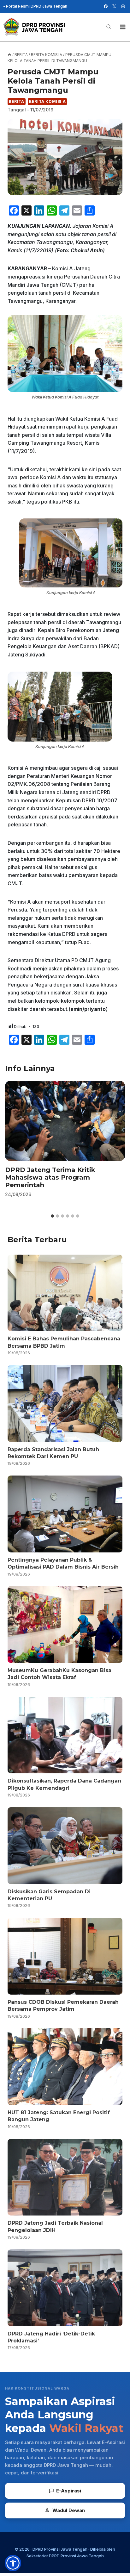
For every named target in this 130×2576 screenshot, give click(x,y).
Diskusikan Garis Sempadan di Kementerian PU (49, 1895)
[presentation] (65, 1121)
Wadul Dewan (69, 2510)
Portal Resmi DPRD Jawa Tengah (37, 6)
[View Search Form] (109, 27)
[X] (114, 6)
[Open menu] (123, 27)
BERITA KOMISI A (47, 101)
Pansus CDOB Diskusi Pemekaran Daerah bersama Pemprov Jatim (63, 2006)
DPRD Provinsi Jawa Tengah (60, 2549)
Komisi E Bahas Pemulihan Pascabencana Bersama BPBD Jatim (64, 1342)
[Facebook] (106, 6)
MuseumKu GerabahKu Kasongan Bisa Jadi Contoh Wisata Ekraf (59, 1674)
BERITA (17, 101)
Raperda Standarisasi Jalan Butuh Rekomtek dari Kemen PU (53, 1453)
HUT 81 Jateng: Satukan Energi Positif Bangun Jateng (59, 2116)
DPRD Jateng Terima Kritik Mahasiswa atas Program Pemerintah (50, 1177)
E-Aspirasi (69, 2491)
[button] (13, 2563)
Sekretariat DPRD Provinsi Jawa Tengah (65, 2556)
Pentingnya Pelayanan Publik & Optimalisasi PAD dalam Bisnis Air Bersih (63, 1563)
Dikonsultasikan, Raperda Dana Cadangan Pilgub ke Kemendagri (64, 1784)
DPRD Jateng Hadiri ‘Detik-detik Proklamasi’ (51, 2337)
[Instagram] (123, 6)
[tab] (52, 1216)
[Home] (9, 55)
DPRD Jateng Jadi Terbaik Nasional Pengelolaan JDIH (55, 2226)
